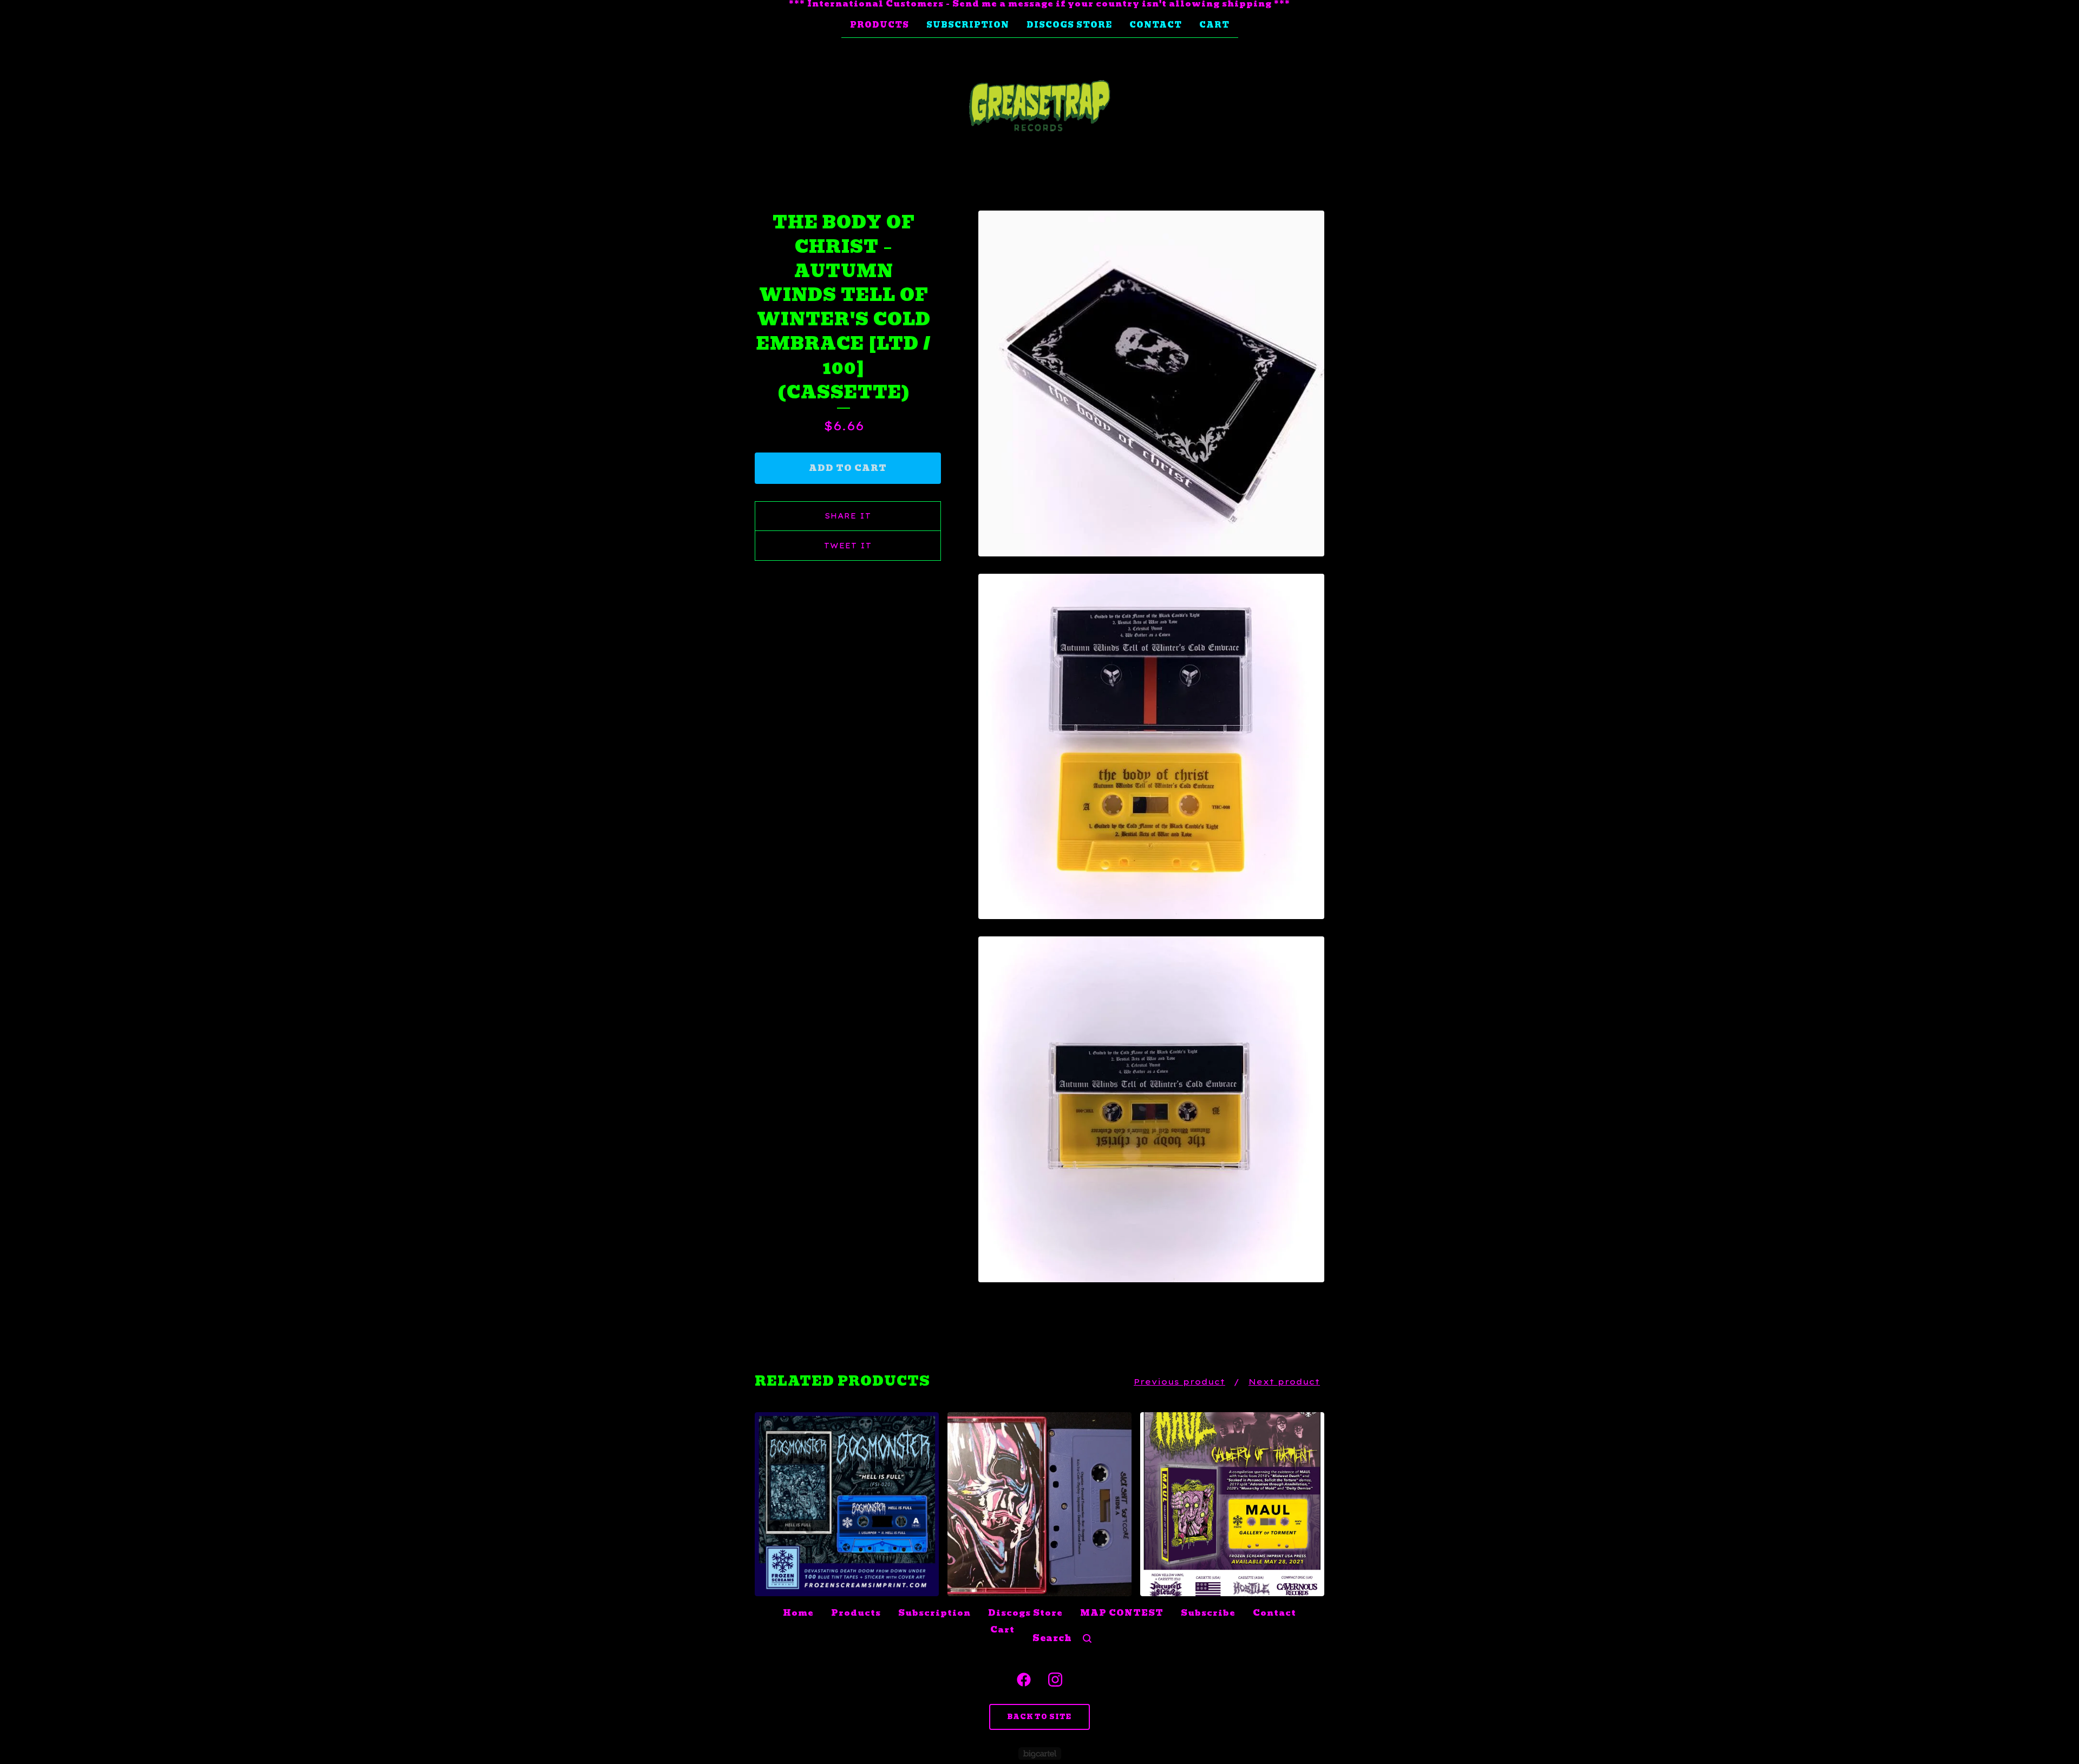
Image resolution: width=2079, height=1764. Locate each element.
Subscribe (1208, 1613)
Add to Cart (848, 468)
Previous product (1179, 1382)
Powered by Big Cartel (1040, 1753)
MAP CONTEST (1122, 1613)
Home (798, 1613)
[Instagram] (1055, 1680)
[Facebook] (1024, 1680)
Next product (1284, 1382)
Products (880, 25)
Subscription (968, 25)
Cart (1214, 25)
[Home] (1039, 106)
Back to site (1039, 1717)
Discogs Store (1069, 25)
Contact (1156, 25)
